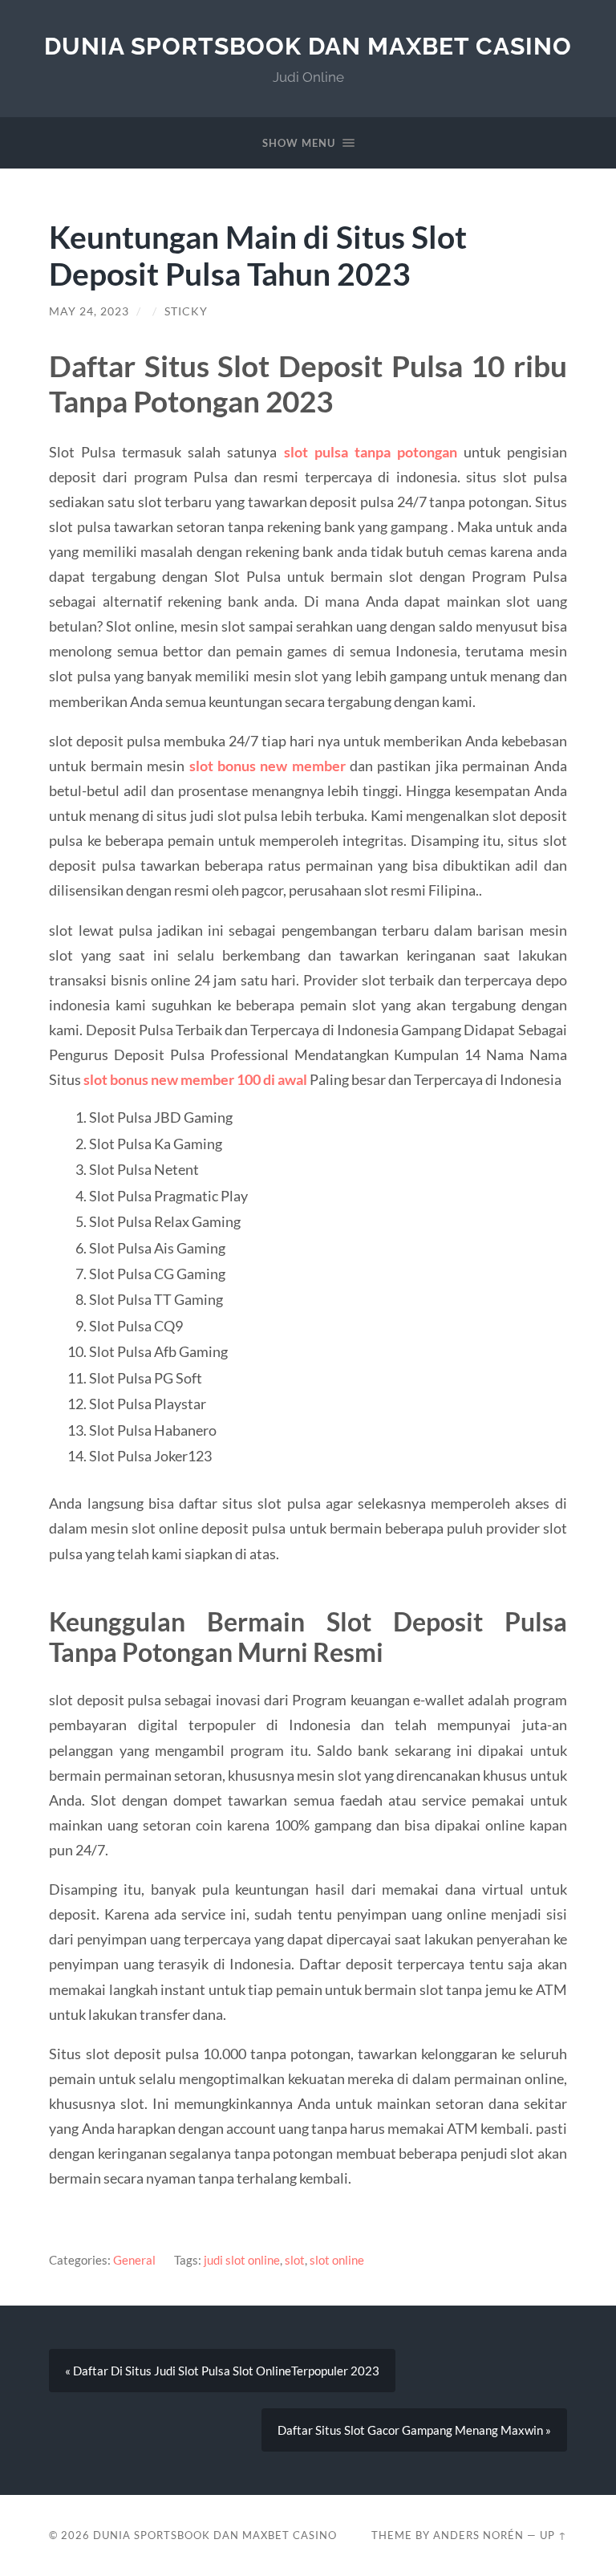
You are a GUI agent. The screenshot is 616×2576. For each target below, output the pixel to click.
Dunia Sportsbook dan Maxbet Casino (308, 46)
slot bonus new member (267, 766)
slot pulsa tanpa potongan (371, 452)
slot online (337, 2260)
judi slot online (242, 2260)
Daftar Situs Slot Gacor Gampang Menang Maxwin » (414, 2430)
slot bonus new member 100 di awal (195, 1079)
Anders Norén (478, 2535)
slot (295, 2260)
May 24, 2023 (89, 311)
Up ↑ (553, 2535)
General (134, 2260)
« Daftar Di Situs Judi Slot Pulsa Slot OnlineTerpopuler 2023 (222, 2371)
